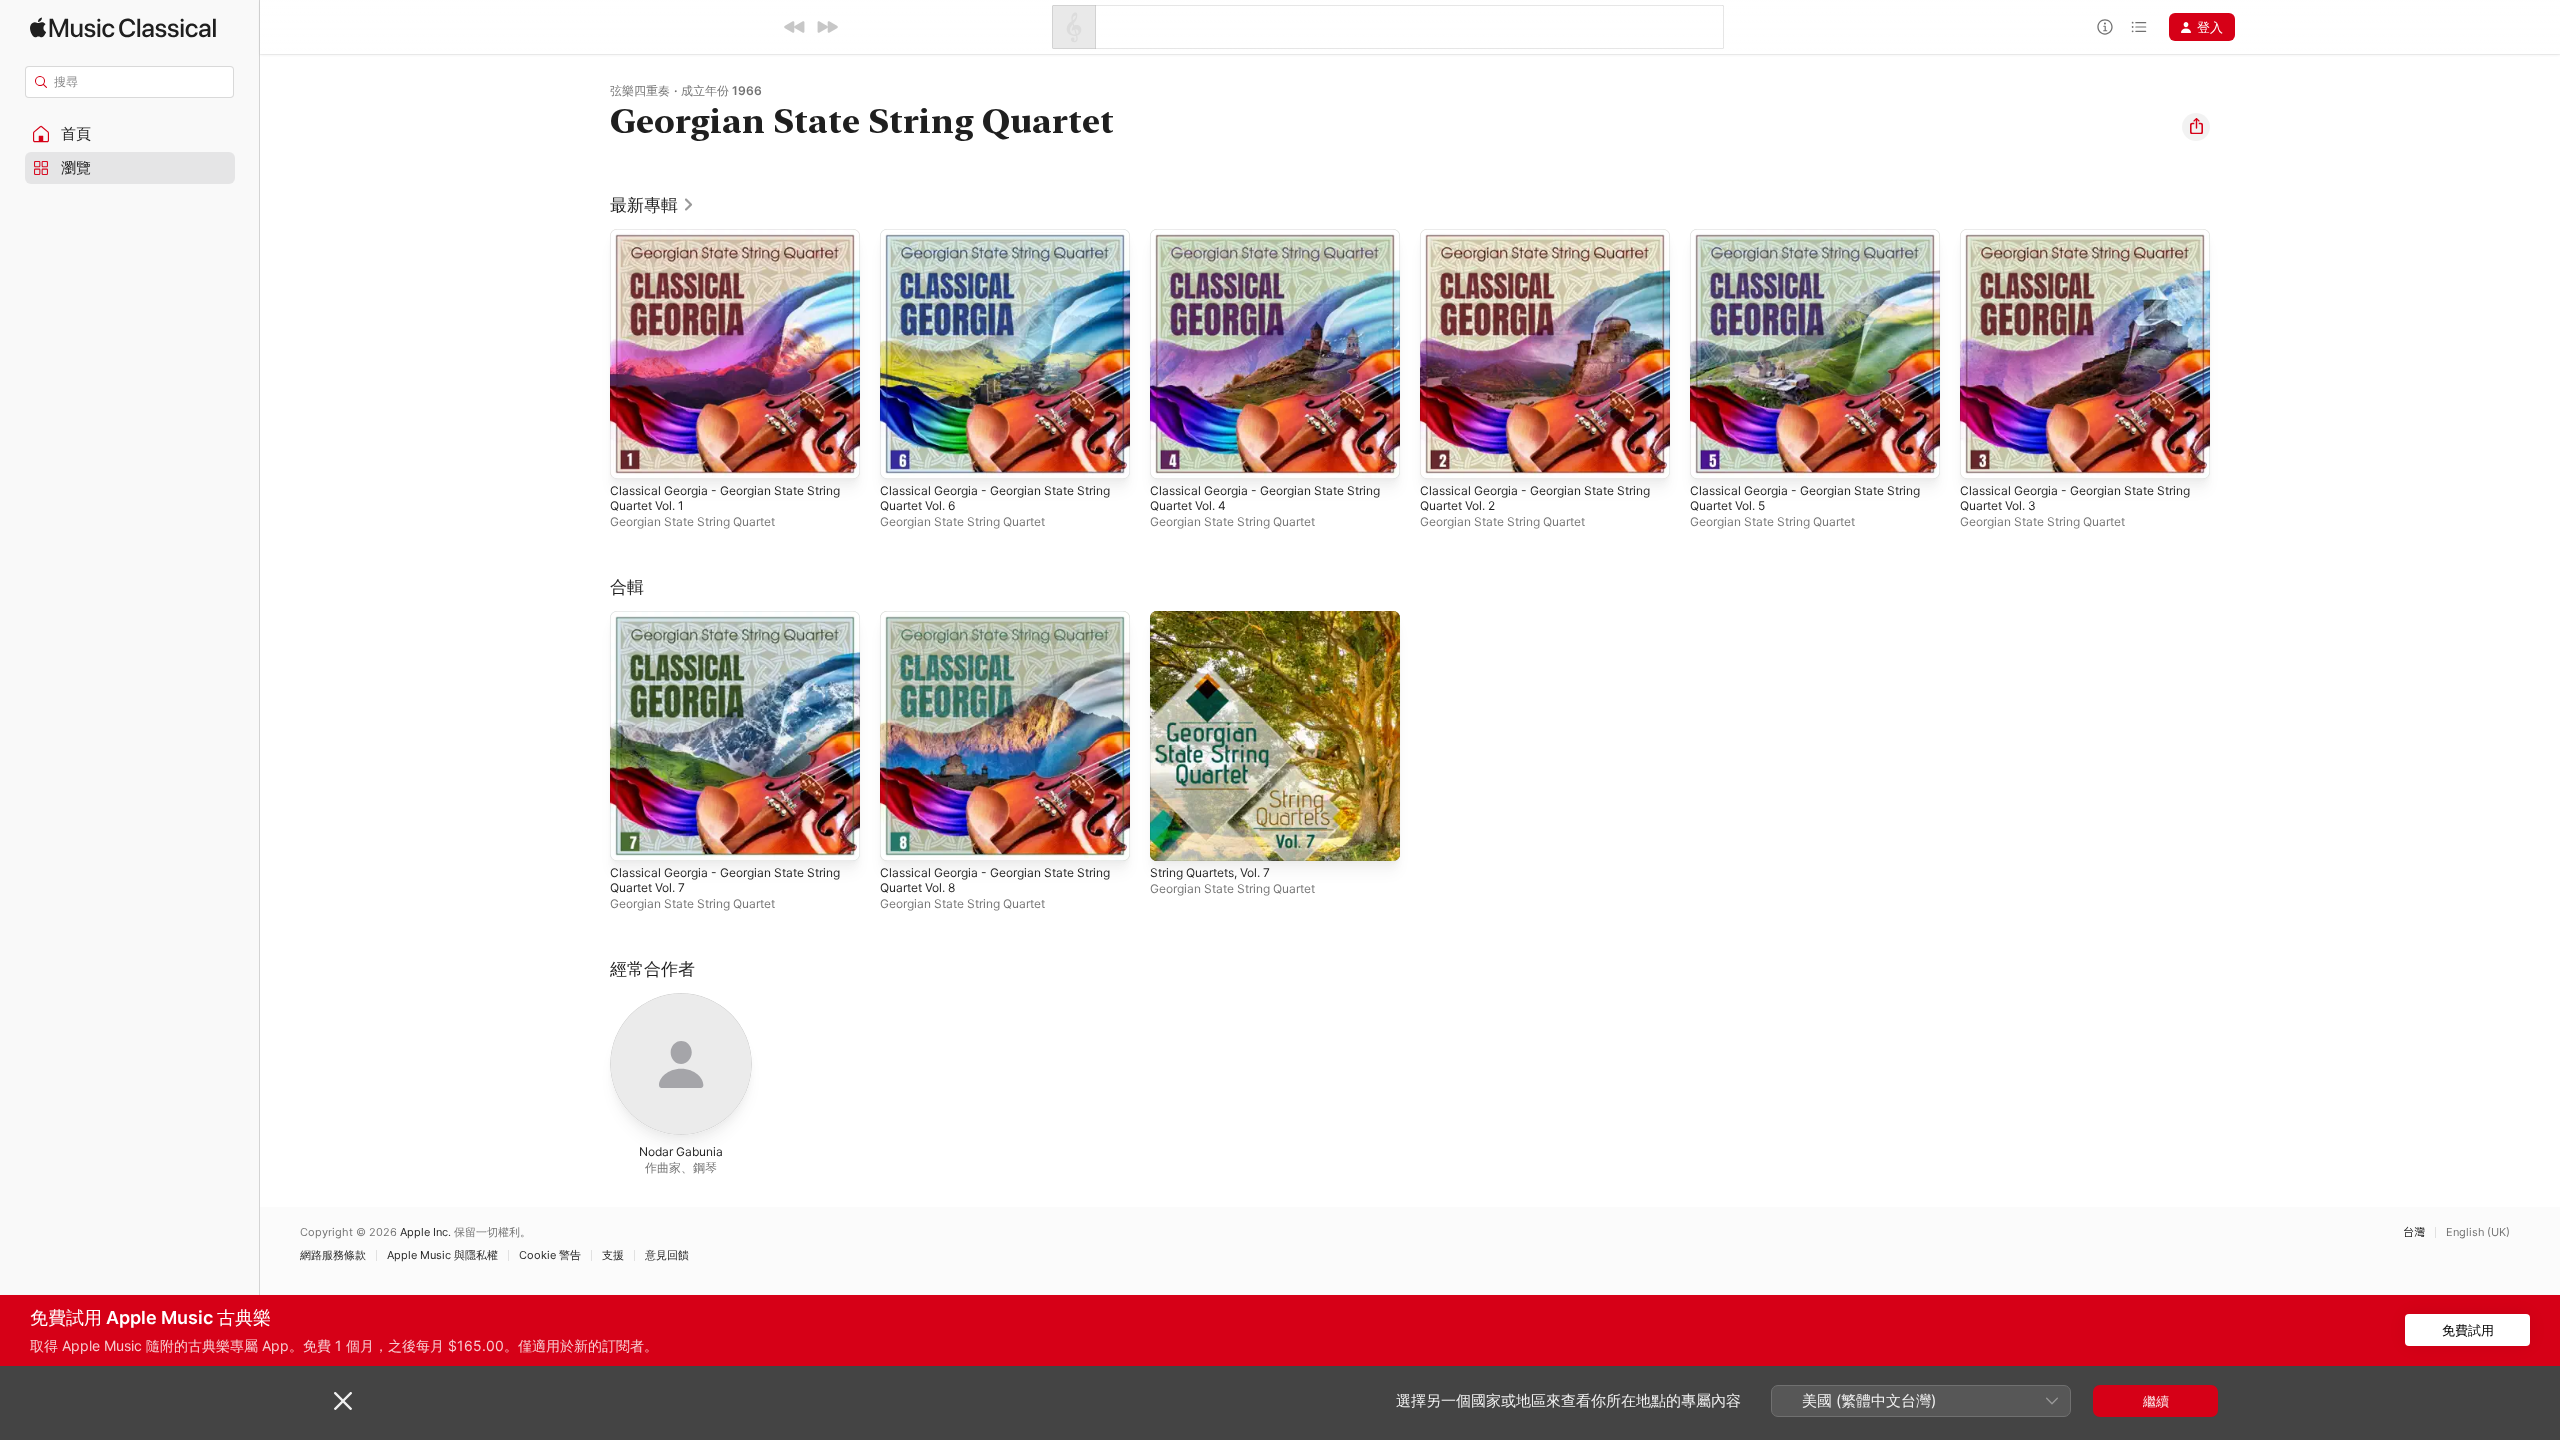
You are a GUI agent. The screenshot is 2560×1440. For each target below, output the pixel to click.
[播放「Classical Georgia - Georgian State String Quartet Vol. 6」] (905, 454)
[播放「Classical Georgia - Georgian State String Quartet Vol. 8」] (905, 836)
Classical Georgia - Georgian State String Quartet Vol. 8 (987, 627)
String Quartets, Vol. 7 (1219, 619)
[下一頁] (2230, 354)
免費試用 (2468, 1330)
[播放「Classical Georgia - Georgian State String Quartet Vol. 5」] (1715, 454)
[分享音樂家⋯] (2196, 127)
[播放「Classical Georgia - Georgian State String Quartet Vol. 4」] (1175, 454)
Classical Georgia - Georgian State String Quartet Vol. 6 (987, 245)
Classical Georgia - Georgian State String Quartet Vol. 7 (717, 627)
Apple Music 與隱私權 (442, 1255)
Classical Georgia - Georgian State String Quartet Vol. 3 (2067, 245)
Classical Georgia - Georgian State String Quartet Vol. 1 (717, 245)
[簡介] (2105, 27)
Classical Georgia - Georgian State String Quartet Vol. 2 (1527, 245)
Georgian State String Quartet (692, 521)
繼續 (2156, 1401)
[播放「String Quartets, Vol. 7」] (1175, 836)
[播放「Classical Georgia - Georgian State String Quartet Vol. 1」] (635, 454)
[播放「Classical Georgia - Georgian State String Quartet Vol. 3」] (1985, 454)
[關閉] (343, 1401)
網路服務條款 (333, 1255)
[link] (652, 205)
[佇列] (2139, 27)
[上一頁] (590, 354)
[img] (123, 27)
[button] (130, 134)
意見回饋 (667, 1255)
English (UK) (2478, 1232)
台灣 (2414, 1232)
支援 (613, 1255)
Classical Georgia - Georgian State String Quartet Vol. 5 (1797, 245)
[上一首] (795, 27)
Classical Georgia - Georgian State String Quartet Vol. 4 (1257, 245)
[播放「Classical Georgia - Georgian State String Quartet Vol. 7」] (635, 836)
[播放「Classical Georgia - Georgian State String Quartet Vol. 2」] (1445, 454)
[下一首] (827, 27)
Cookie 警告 (550, 1255)
